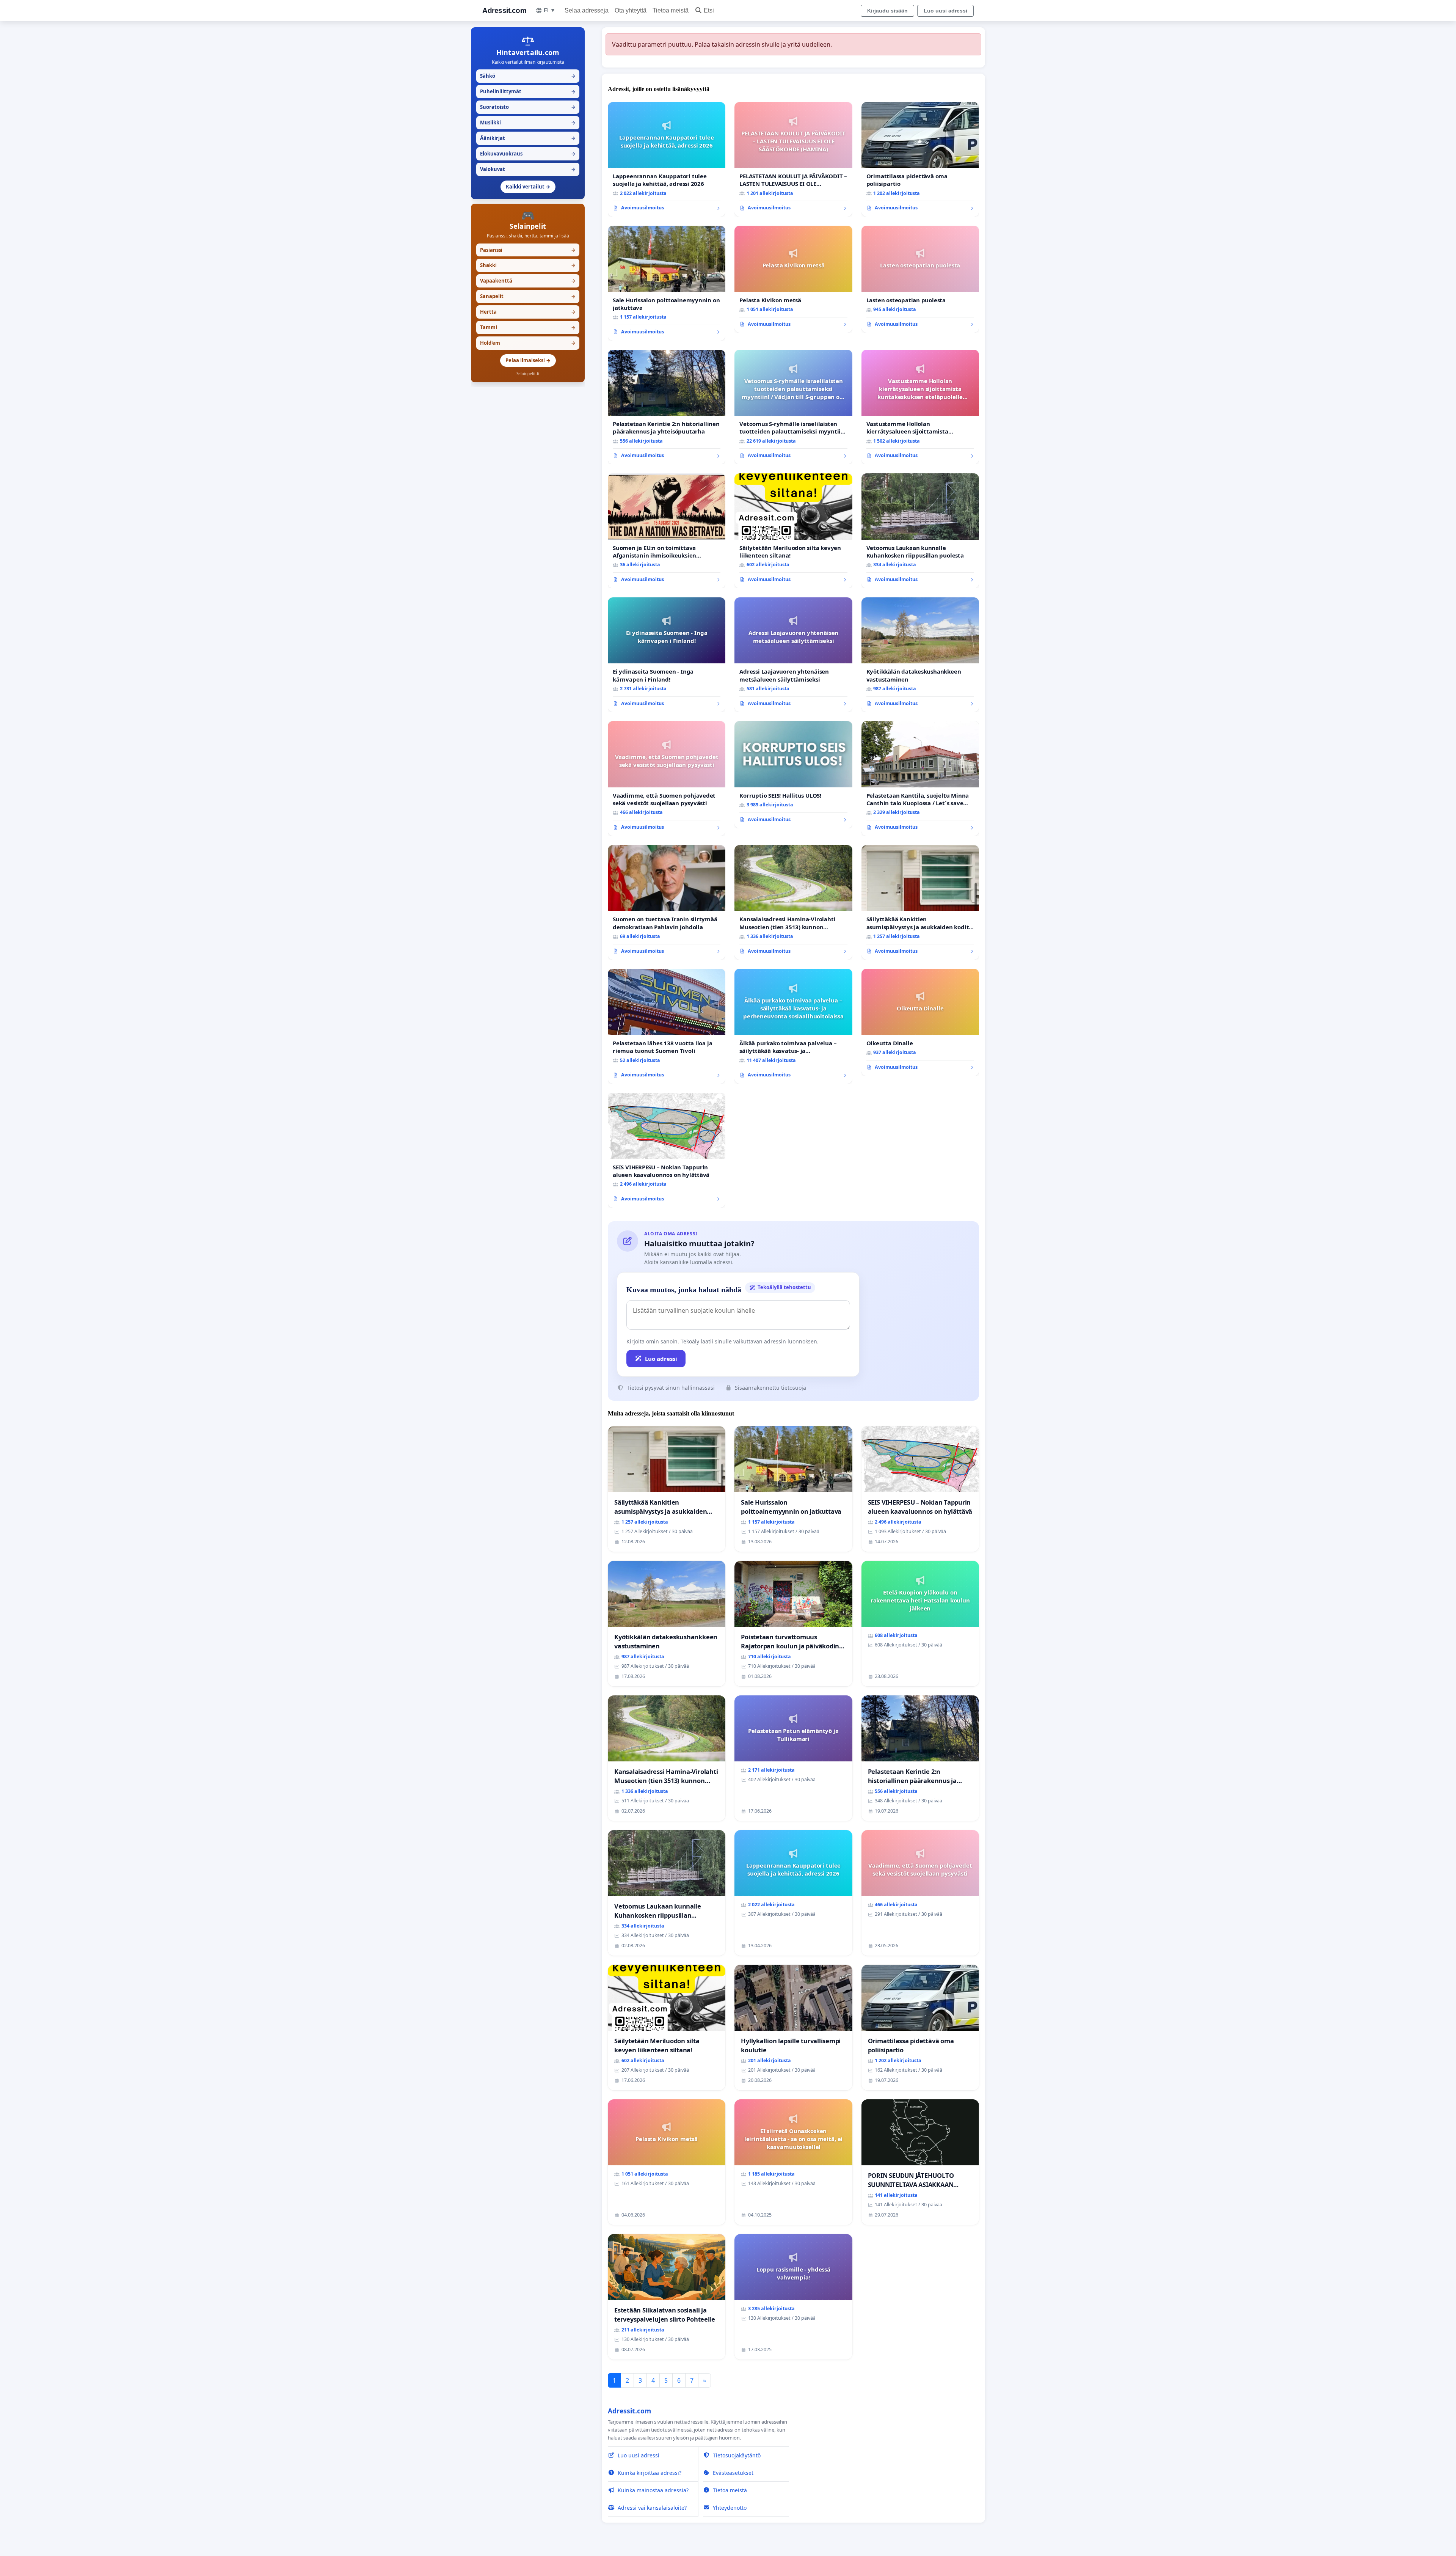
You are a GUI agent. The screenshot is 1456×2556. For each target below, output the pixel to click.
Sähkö (528, 76)
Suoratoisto (528, 107)
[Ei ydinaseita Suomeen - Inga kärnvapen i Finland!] (667, 655)
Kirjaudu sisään (887, 11)
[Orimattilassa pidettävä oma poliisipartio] (920, 159)
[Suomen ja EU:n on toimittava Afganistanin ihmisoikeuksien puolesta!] (667, 531)
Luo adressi (661, 1359)
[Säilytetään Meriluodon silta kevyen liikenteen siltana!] (793, 531)
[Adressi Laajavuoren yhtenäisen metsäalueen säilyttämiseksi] (793, 655)
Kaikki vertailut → (528, 187)
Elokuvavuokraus (528, 154)
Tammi (528, 327)
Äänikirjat (528, 138)
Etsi (709, 10)
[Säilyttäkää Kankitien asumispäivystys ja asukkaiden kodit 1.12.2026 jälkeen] (920, 903)
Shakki (528, 265)
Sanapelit (528, 296)
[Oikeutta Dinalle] (920, 1022)
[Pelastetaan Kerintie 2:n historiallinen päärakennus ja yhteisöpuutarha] (667, 407)
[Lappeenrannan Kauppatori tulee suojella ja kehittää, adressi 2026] (667, 159)
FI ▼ (550, 10)
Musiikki (528, 123)
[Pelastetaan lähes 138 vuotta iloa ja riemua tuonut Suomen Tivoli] (667, 1026)
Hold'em (528, 343)
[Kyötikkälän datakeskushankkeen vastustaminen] (920, 655)
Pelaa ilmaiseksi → (528, 360)
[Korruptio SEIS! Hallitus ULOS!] (793, 774)
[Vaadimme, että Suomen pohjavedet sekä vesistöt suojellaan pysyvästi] (667, 778)
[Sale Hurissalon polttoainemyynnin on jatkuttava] (667, 283)
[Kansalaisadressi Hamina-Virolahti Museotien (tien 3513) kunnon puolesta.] (793, 903)
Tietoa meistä (671, 10)
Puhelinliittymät (528, 91)
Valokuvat (528, 169)
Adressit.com (504, 10)
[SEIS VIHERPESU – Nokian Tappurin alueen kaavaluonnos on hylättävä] (667, 1150)
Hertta (528, 312)
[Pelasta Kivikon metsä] (793, 279)
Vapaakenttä (528, 281)
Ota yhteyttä (631, 10)
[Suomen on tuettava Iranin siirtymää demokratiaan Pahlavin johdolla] (667, 903)
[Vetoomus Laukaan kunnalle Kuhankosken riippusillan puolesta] (920, 531)
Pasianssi (528, 250)
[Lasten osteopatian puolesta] (920, 279)
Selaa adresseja (587, 10)
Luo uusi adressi (945, 11)
